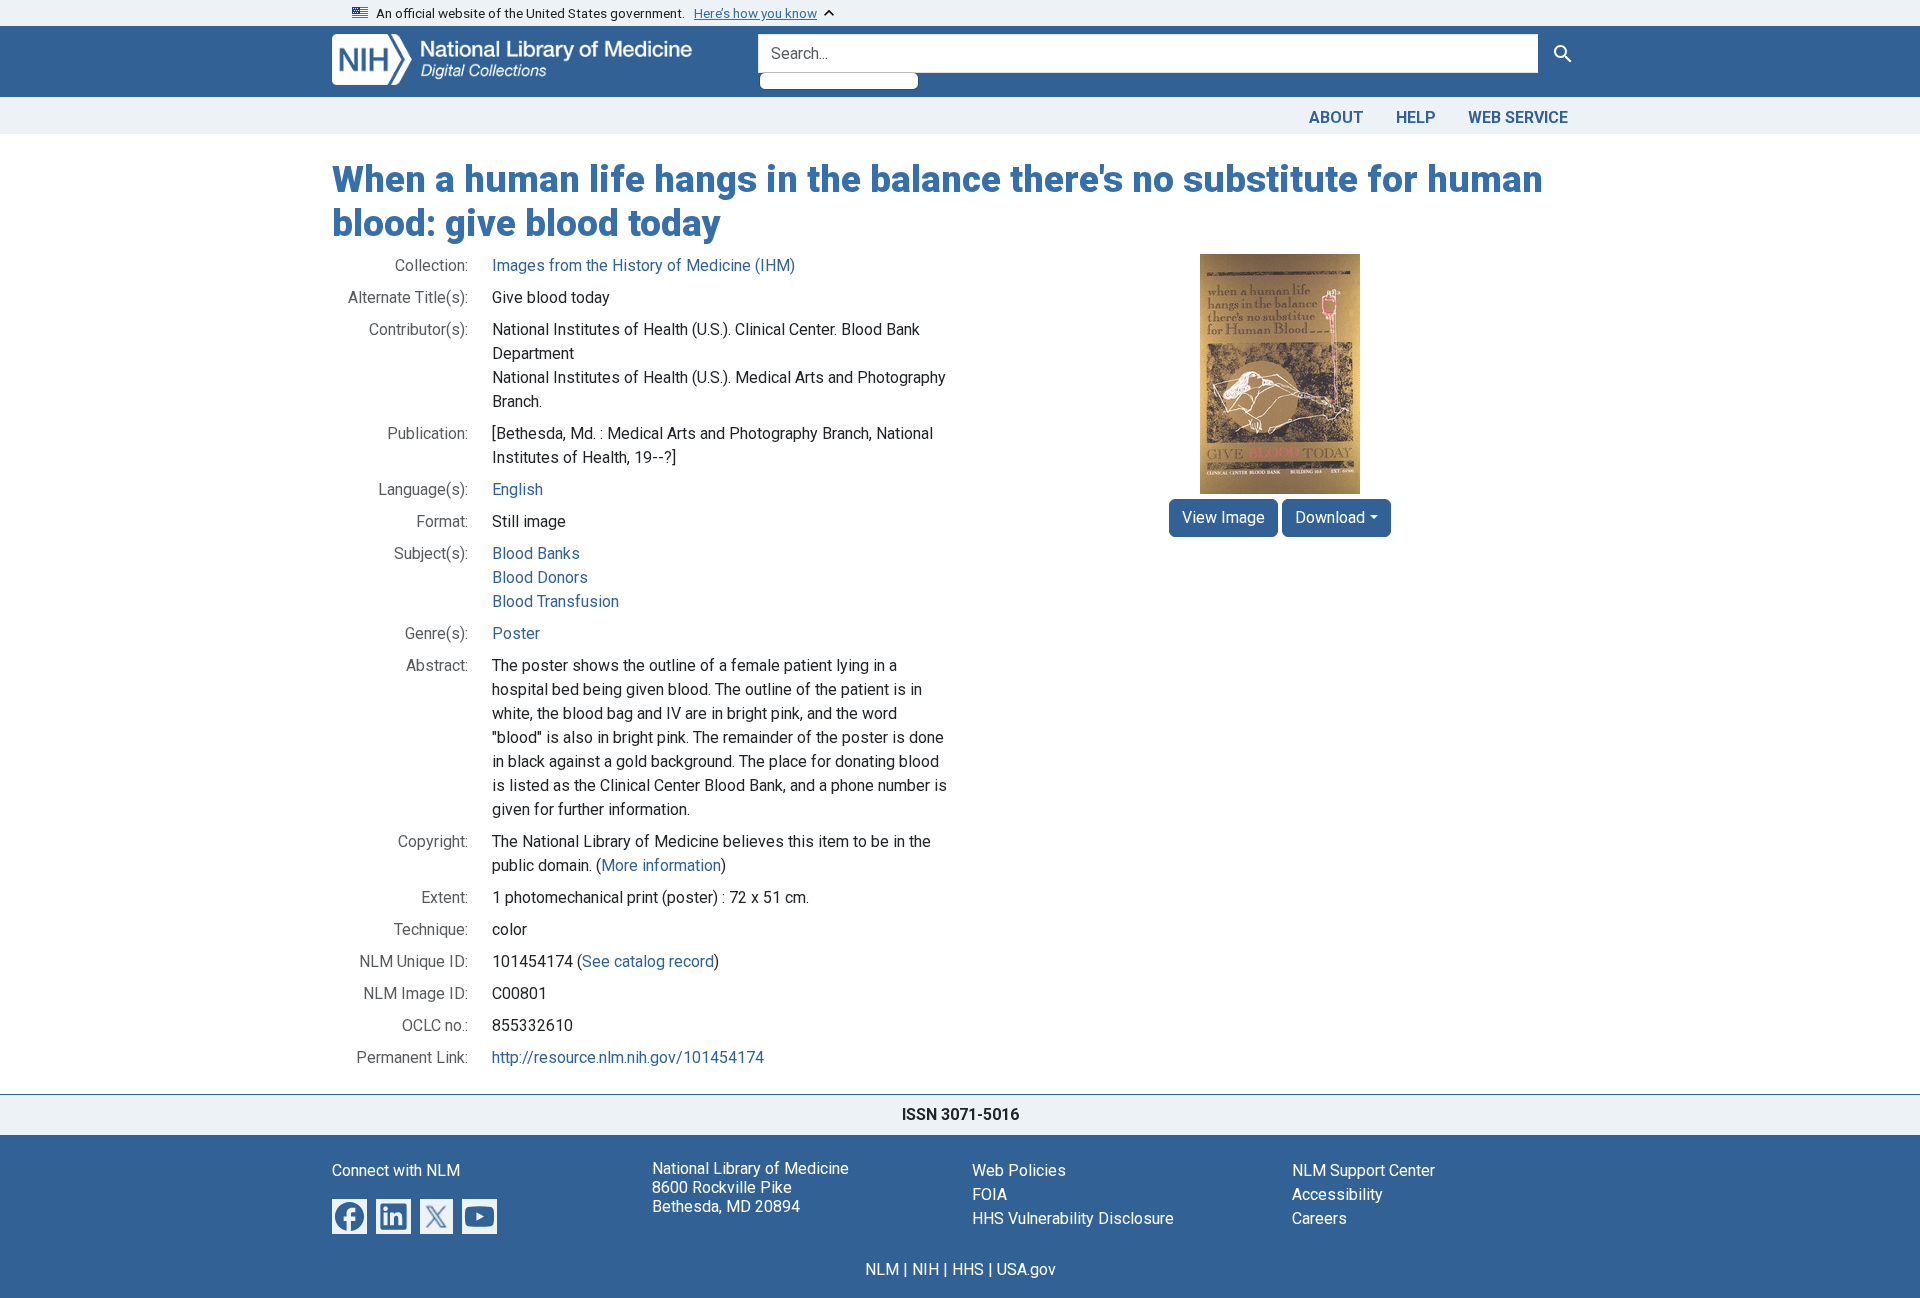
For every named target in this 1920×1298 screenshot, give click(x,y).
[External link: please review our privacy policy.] (349, 1215)
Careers (1319, 1218)
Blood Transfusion (555, 601)
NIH (925, 1269)
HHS (968, 1269)
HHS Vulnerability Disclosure (1073, 1218)
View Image (1223, 517)
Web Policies (1019, 1170)
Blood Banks (536, 553)
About (1336, 117)
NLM (882, 1269)
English (517, 489)
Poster (516, 633)
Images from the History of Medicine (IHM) (643, 265)
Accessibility (1337, 1194)
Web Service (1518, 117)
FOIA (989, 1194)
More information (661, 865)
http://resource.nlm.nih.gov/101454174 (628, 1057)
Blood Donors (540, 577)
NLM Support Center (1363, 1170)
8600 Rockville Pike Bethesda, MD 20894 (726, 1197)
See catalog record (648, 961)
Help (1416, 117)
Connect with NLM (396, 1170)
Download (1330, 517)
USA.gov (1026, 1269)
